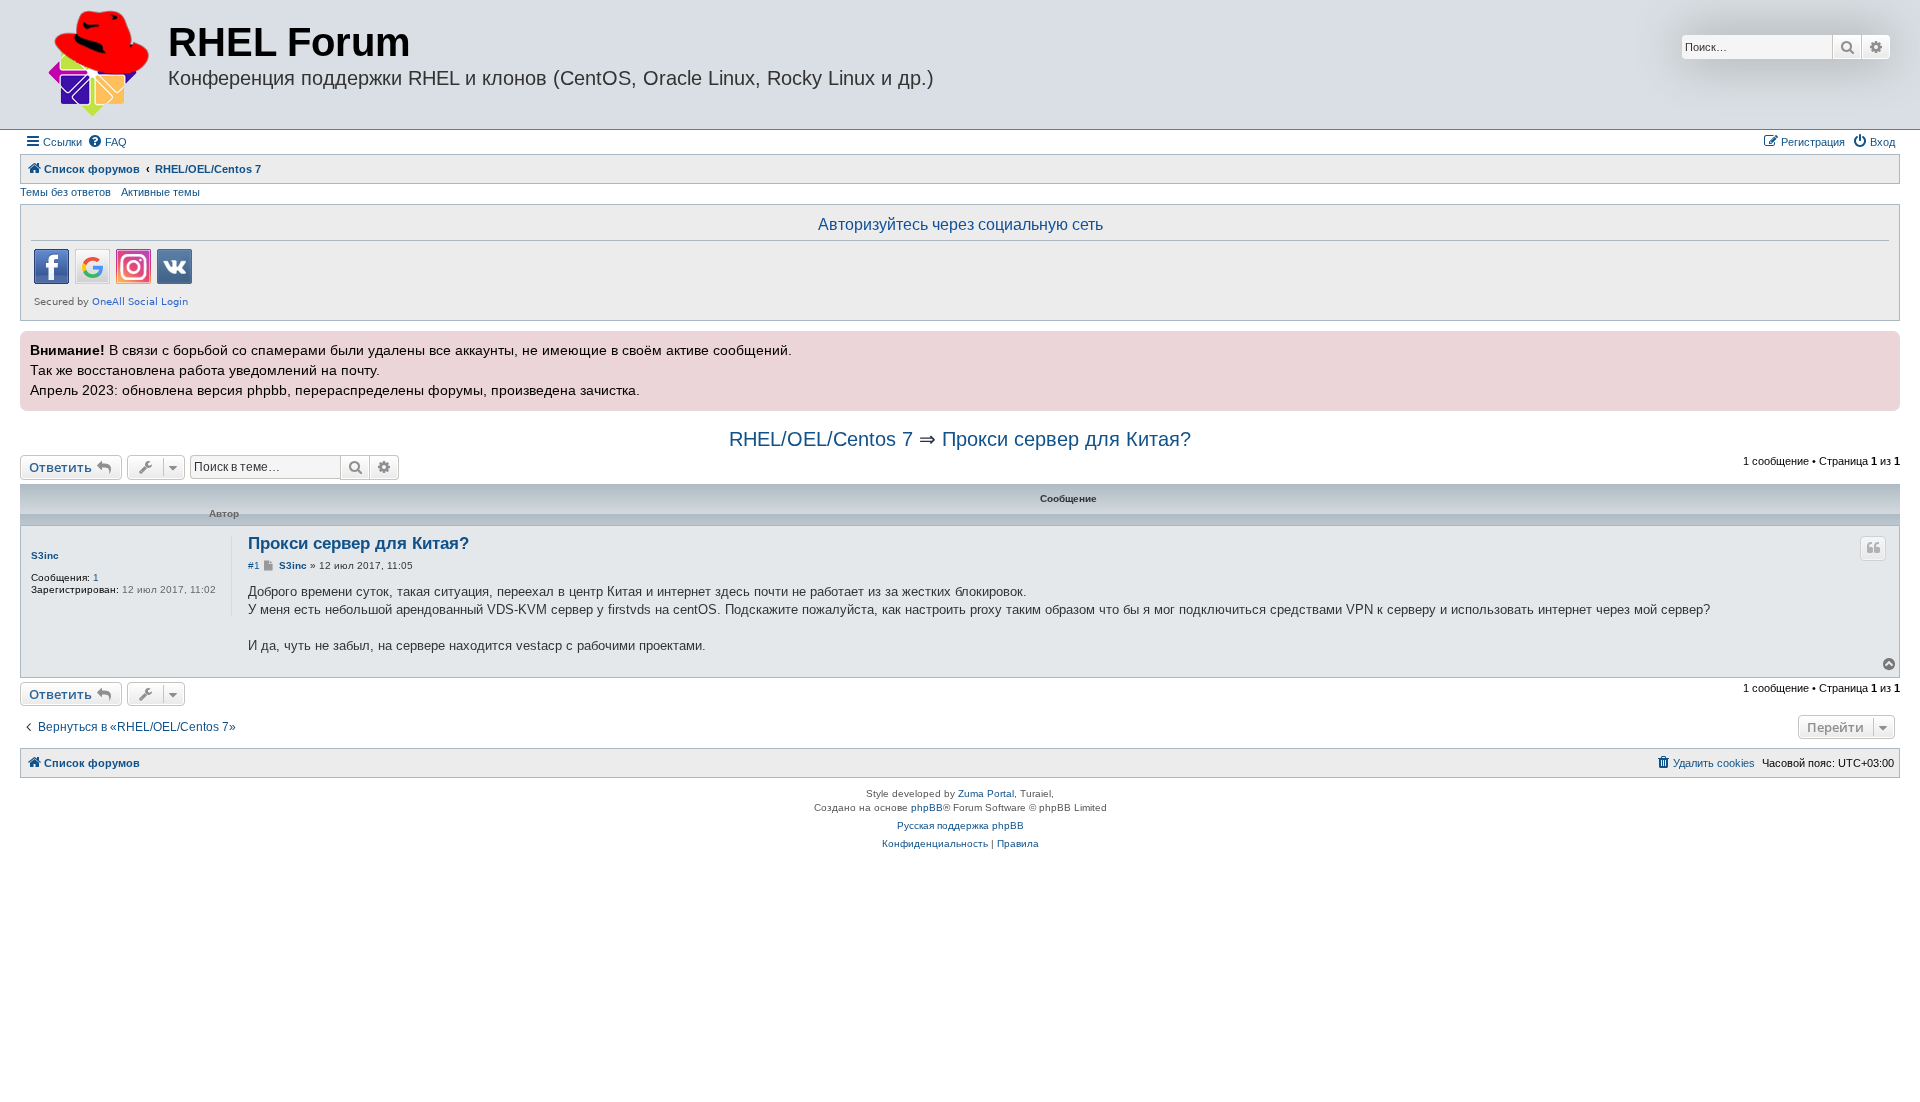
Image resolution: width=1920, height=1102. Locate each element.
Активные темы (160, 192)
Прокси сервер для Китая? (1066, 439)
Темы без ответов (65, 192)
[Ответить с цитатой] (1873, 548)
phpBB (927, 807)
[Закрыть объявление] (1883, 344)
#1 (254, 565)
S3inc (45, 555)
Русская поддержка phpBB (960, 825)
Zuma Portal (986, 793)
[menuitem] (107, 142)
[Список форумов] (96, 64)
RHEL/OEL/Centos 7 (821, 439)
